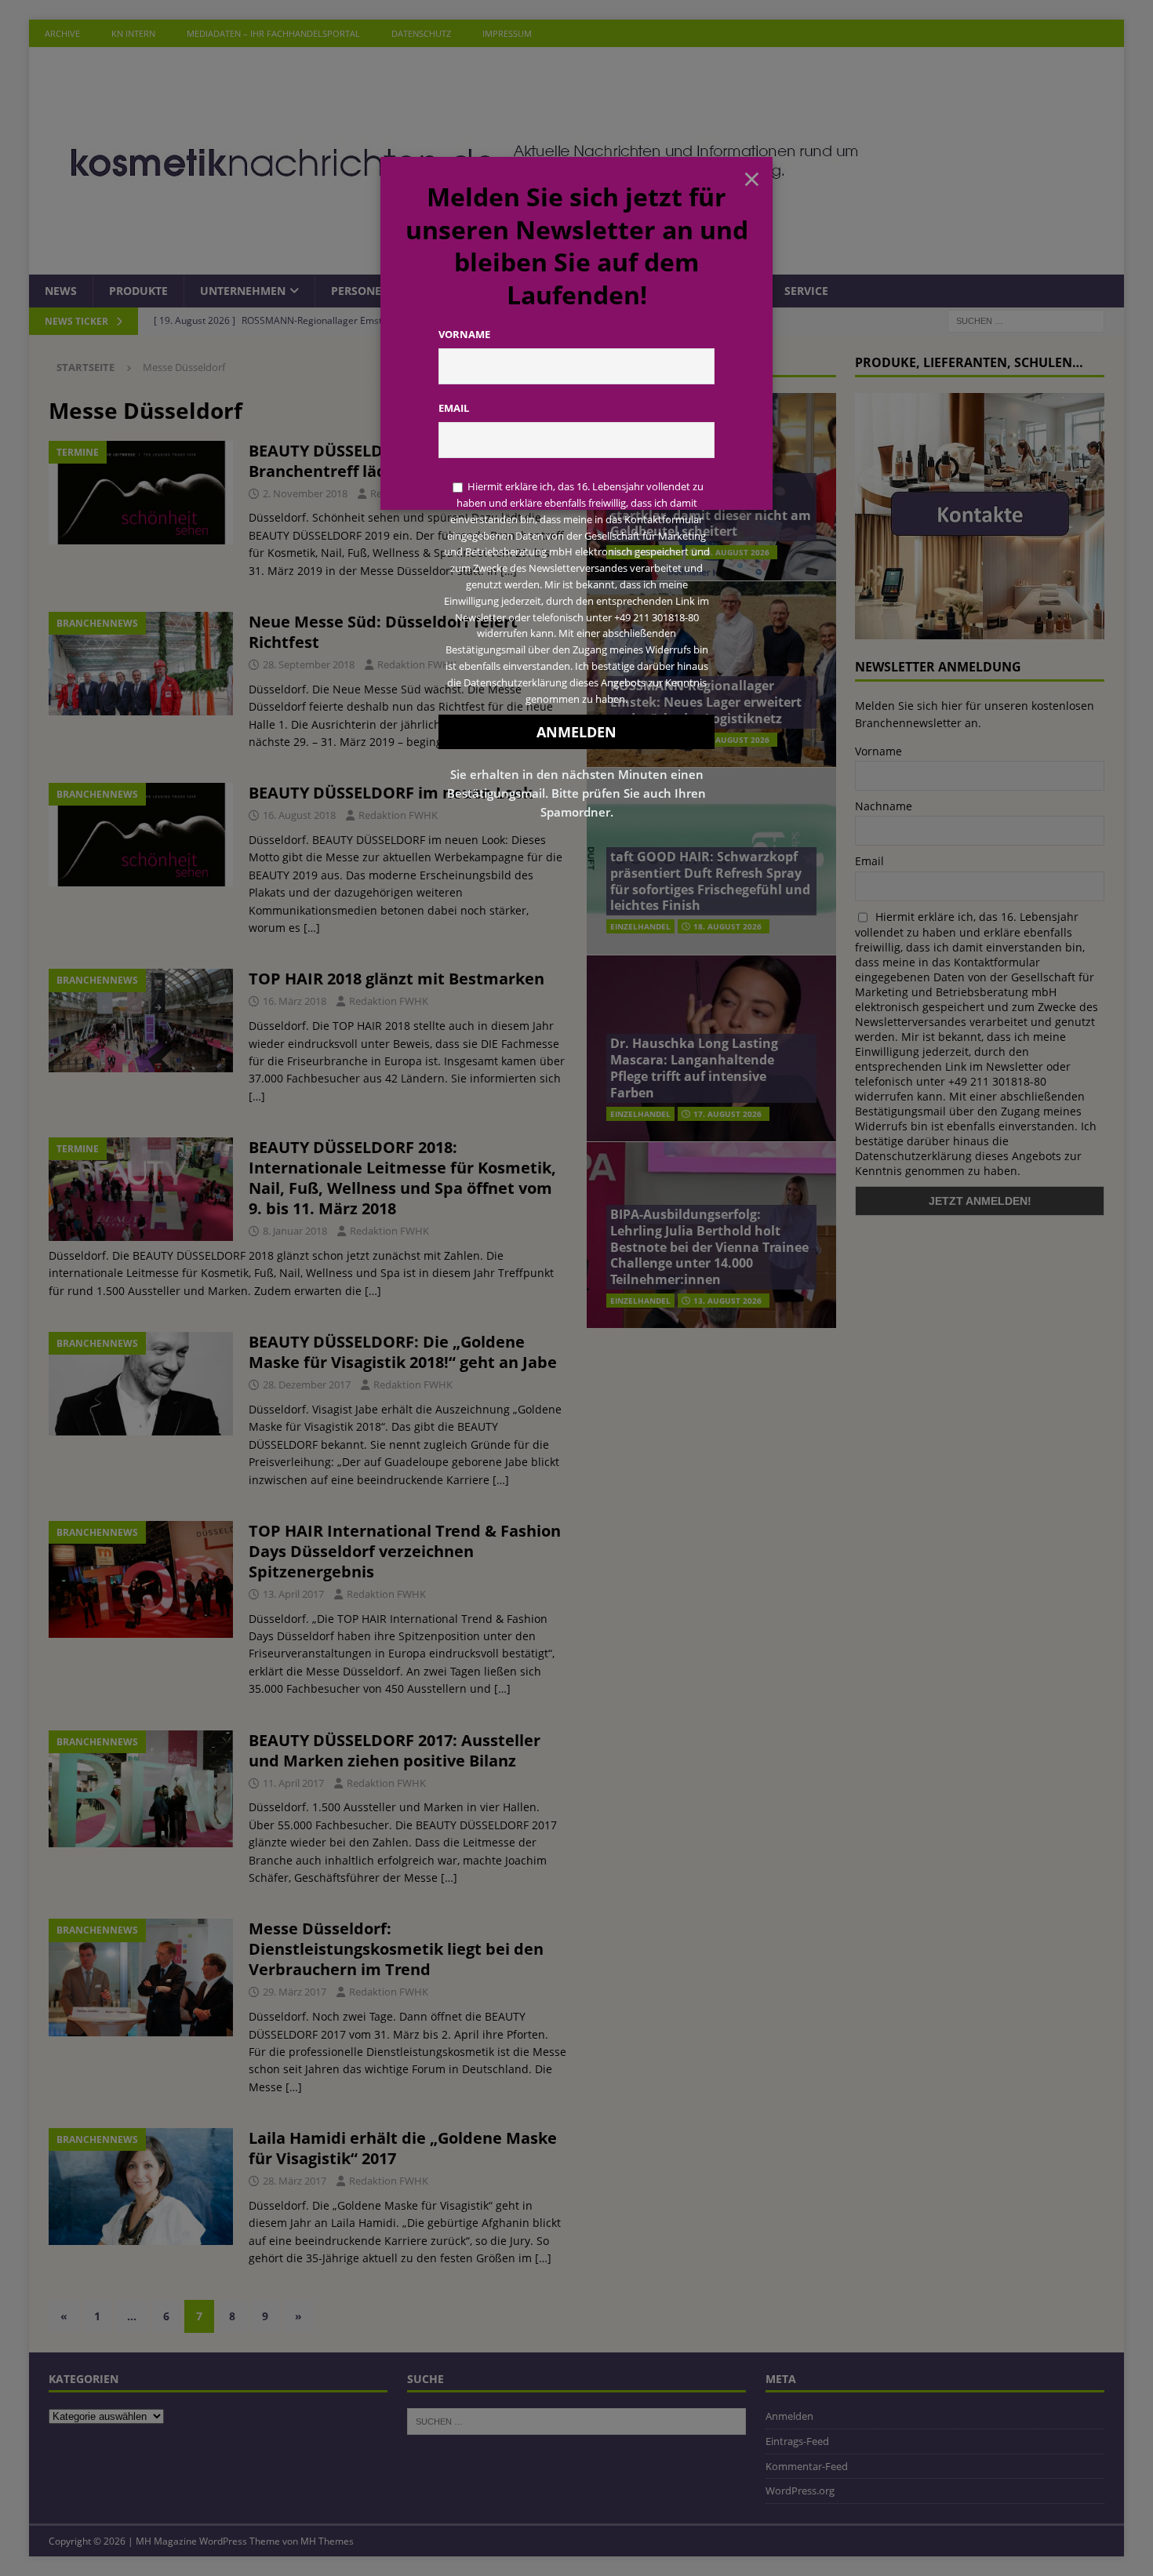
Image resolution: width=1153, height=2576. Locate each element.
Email (454, 408)
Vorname (464, 334)
